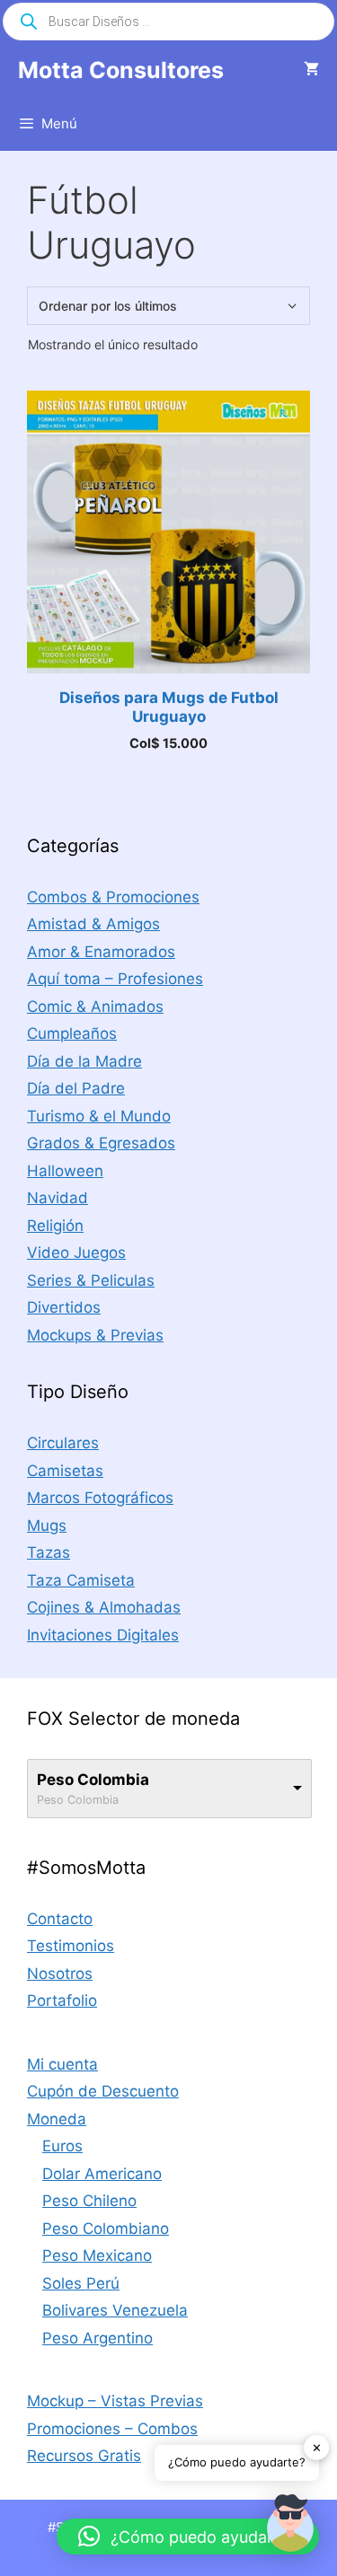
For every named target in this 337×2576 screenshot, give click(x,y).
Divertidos (64, 1307)
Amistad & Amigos (93, 924)
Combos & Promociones (113, 897)
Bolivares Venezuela (115, 2310)
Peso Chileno (89, 2201)
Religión (55, 1226)
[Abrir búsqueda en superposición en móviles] (168, 22)
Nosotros (60, 1974)
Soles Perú (81, 2283)
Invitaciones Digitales (103, 1635)
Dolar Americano (102, 2174)
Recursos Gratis (84, 2456)
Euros (62, 2146)
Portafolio (62, 2000)
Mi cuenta (62, 2064)
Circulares (63, 1443)
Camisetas (65, 1471)
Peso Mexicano (97, 2255)
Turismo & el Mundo (99, 1116)
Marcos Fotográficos (100, 1498)
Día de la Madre (84, 1061)
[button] (290, 2527)
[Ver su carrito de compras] (311, 70)
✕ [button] (317, 2447)
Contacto (60, 1919)
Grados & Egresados (101, 1143)
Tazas (49, 1552)
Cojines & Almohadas (104, 1607)
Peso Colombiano (106, 2229)
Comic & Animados (95, 1007)
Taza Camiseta (81, 1580)
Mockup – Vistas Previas (115, 2401)
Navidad (58, 1198)
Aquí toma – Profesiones (115, 979)
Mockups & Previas (95, 1335)
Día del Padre (76, 1088)
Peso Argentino (98, 2338)
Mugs (47, 1525)
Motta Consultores (121, 70)
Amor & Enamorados (101, 952)
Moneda (57, 2119)
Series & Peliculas (91, 1280)
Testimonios (71, 1946)
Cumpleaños (72, 1033)
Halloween (65, 1171)
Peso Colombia (93, 1780)
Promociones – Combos (112, 2429)
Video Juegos (76, 1253)
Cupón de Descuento (103, 2091)
